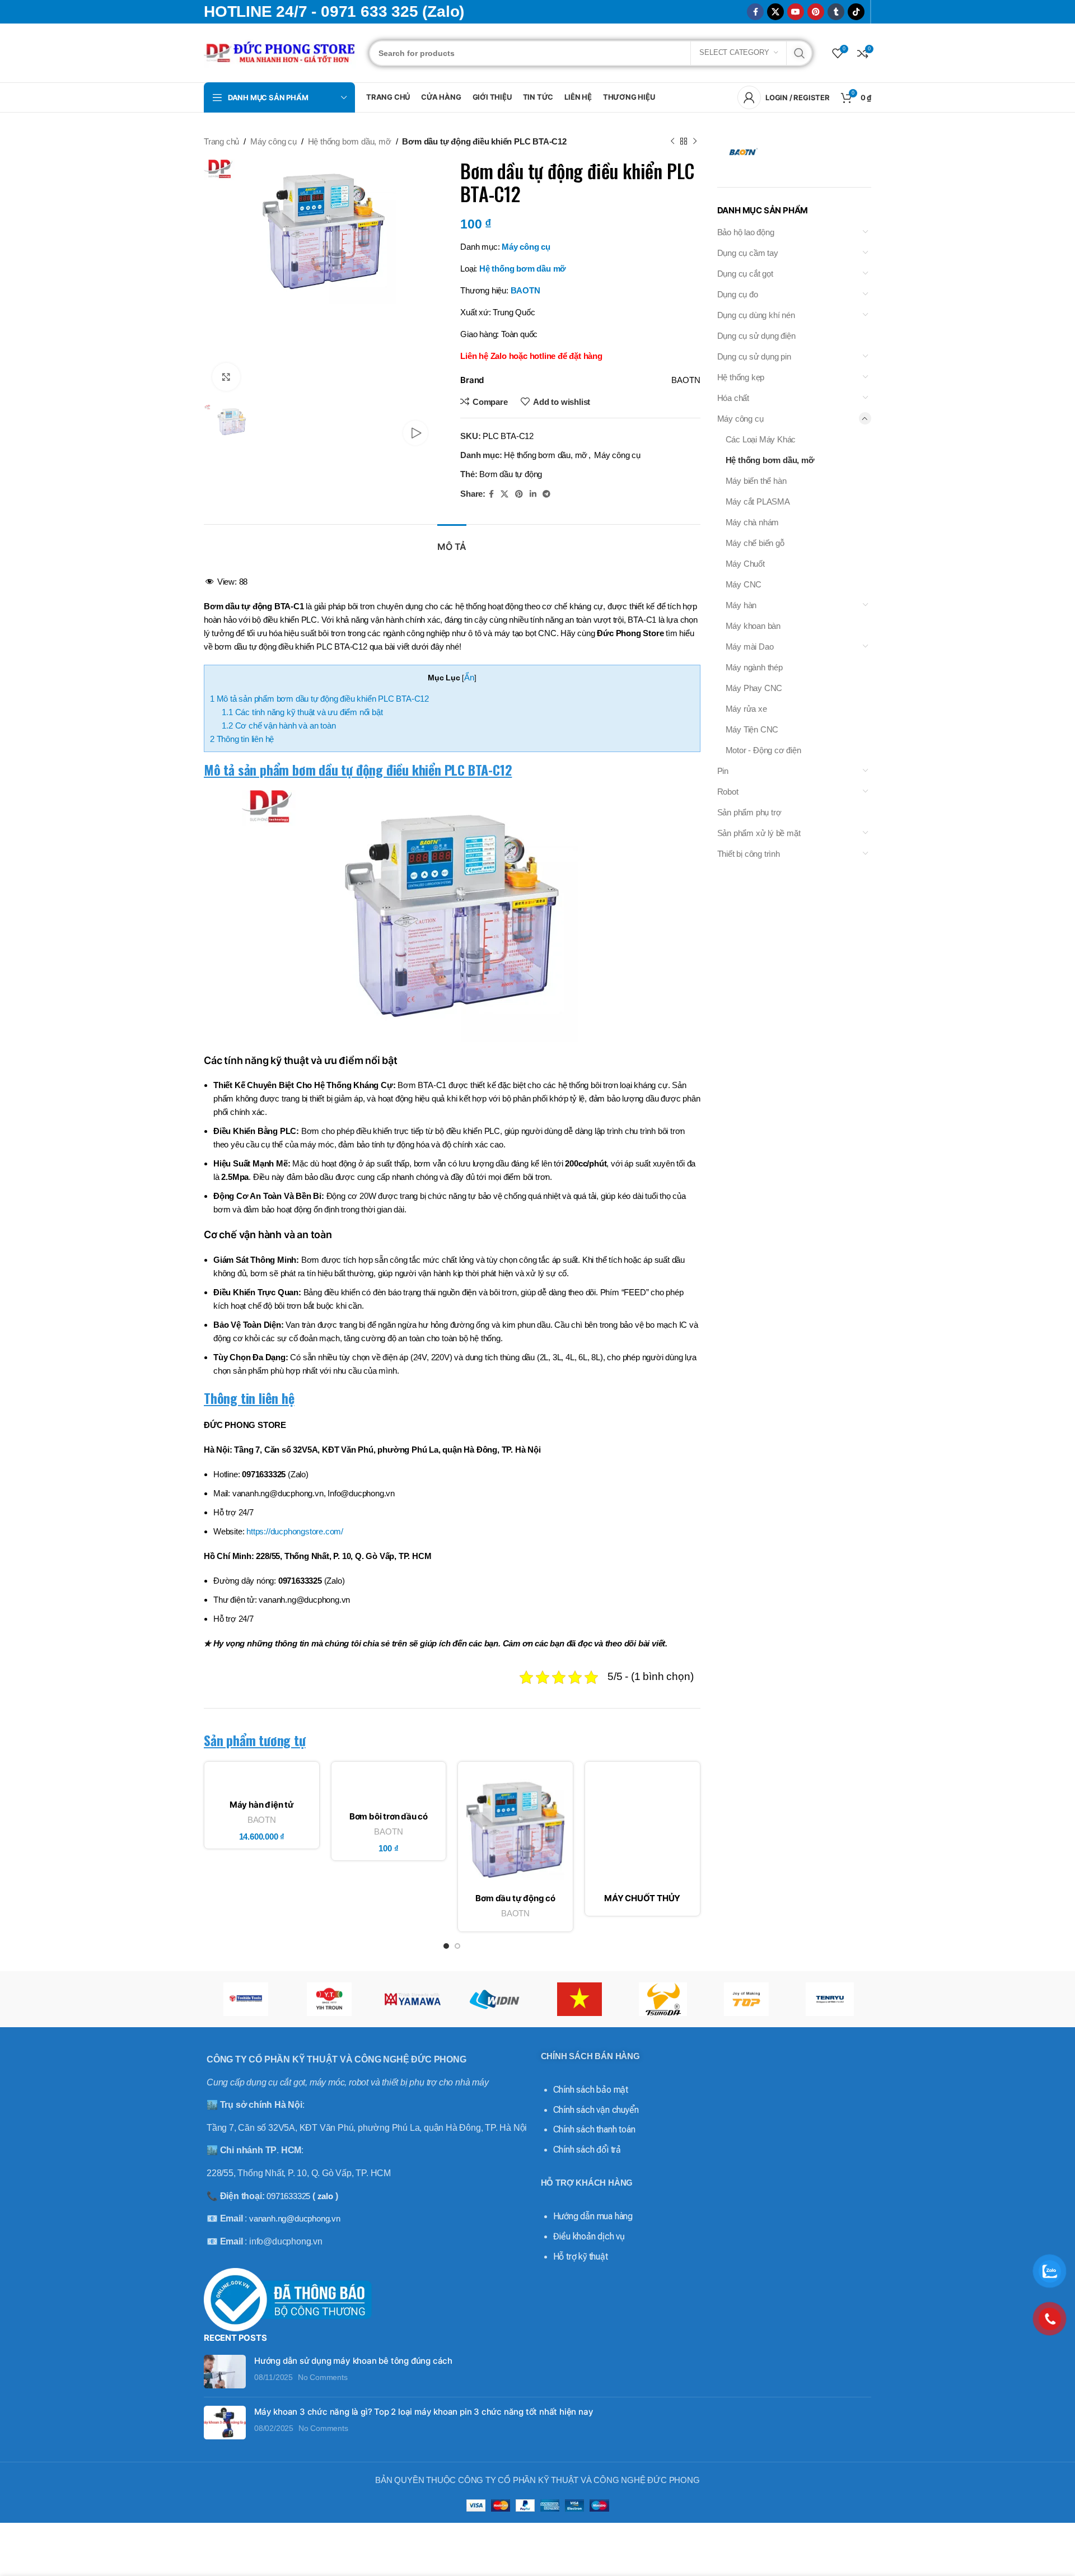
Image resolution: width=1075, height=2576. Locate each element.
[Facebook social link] (755, 12)
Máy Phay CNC (754, 688)
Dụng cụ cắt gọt (745, 274)
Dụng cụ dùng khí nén (756, 315)
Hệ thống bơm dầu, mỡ (350, 141)
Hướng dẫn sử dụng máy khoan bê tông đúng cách (353, 2361)
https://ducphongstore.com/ (295, 1531)
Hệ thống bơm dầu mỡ (523, 269)
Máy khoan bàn (753, 626)
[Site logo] (281, 52)
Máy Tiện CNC (752, 729)
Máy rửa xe (746, 709)
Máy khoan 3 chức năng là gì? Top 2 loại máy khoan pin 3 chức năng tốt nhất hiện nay (424, 2412)
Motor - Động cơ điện (763, 750)
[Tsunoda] (663, 1999)
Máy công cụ (274, 141)
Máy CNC (744, 584)
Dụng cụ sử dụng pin (754, 356)
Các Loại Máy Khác (761, 439)
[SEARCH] (800, 53)
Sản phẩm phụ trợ (749, 812)
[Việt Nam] (579, 1999)
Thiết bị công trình (749, 854)
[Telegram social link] (546, 494)
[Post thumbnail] (225, 2372)
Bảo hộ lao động (746, 232)
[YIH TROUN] (329, 1999)
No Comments (323, 2377)
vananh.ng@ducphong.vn (295, 2218)
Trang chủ (221, 141)
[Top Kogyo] (746, 1999)
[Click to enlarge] (226, 377)
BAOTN (525, 290)
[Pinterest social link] (816, 12)
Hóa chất (733, 398)
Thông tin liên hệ (242, 739)
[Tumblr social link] (836, 12)
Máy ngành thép (754, 667)
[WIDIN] (496, 1999)
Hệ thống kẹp (741, 377)
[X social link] (775, 12)
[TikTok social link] (856, 12)
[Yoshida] (246, 1999)
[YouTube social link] (796, 12)
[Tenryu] (829, 1999)
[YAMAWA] (412, 1999)
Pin (723, 771)
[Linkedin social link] (533, 494)
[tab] (452, 541)
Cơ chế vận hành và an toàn (279, 725)
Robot (728, 792)
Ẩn (469, 677)
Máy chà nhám (752, 522)
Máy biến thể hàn (756, 481)
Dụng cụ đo (738, 294)
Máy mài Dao (750, 647)
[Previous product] (672, 142)
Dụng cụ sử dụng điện (756, 336)
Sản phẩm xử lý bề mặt (759, 833)
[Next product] (695, 142)
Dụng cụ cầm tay (748, 253)
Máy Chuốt (745, 564)
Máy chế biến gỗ (755, 543)
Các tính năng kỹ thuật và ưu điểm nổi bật (302, 712)
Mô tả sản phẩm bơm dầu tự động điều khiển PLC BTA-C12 (319, 699)
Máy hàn (741, 605)
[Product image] (262, 1782)
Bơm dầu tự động (511, 474)
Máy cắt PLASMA (758, 501)
